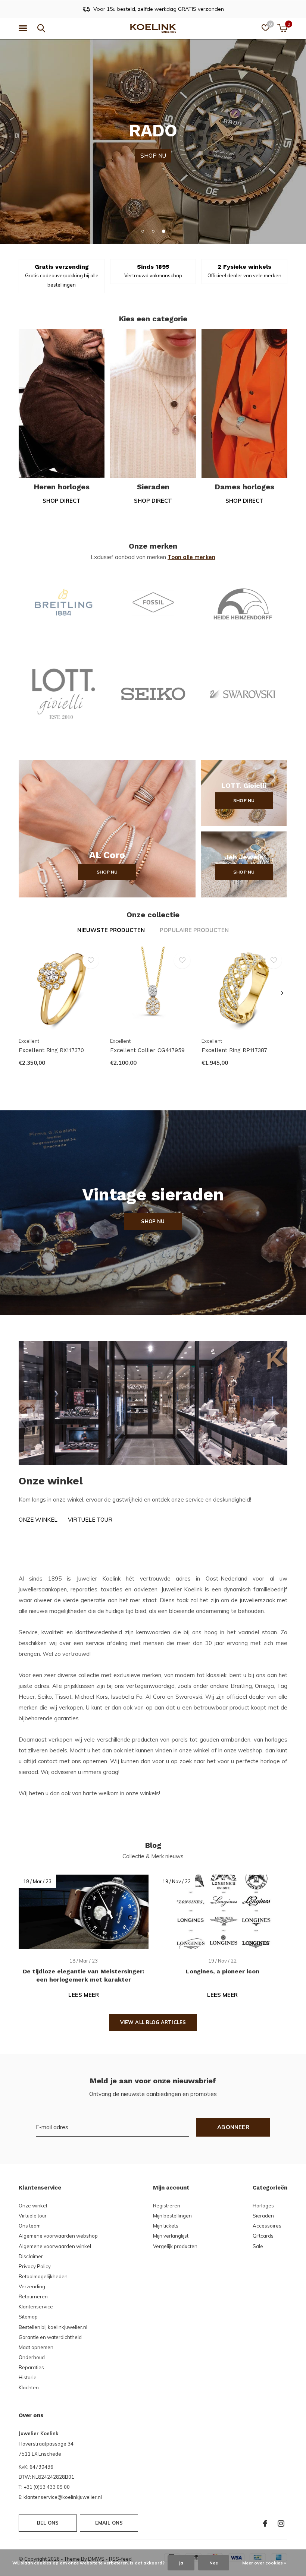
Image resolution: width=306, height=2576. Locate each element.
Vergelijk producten (175, 2246)
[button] (24, 28)
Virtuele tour (90, 1520)
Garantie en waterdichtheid (50, 2337)
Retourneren (33, 2296)
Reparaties (31, 2367)
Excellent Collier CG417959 (147, 1050)
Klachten (29, 2387)
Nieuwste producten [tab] (111, 930)
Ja (181, 2563)
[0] (282, 28)
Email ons (109, 2523)
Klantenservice (36, 2307)
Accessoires (267, 2226)
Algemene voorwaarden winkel (55, 2246)
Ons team (30, 2226)
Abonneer (233, 2127)
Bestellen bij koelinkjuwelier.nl (53, 2327)
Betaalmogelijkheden (43, 2276)
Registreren (167, 2206)
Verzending (32, 2286)
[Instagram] (281, 2523)
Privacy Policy (35, 2266)
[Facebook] (265, 2523)
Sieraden (263, 2216)
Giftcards (263, 2236)
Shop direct (62, 501)
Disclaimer (31, 2256)
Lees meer (84, 1995)
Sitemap (28, 2317)
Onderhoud (32, 2357)
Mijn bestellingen (172, 2216)
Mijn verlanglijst (171, 2236)
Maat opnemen (36, 2347)
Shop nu (107, 872)
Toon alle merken (191, 557)
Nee (214, 2563)
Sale (258, 2246)
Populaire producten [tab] (194, 930)
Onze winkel (38, 1520)
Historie (28, 2377)
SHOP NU (153, 141)
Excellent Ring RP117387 (234, 1050)
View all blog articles (153, 2022)
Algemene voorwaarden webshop (58, 2236)
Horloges (263, 2206)
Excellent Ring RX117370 (51, 1050)
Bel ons (48, 2523)
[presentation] (282, 993)
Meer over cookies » (264, 2563)
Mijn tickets (166, 2226)
